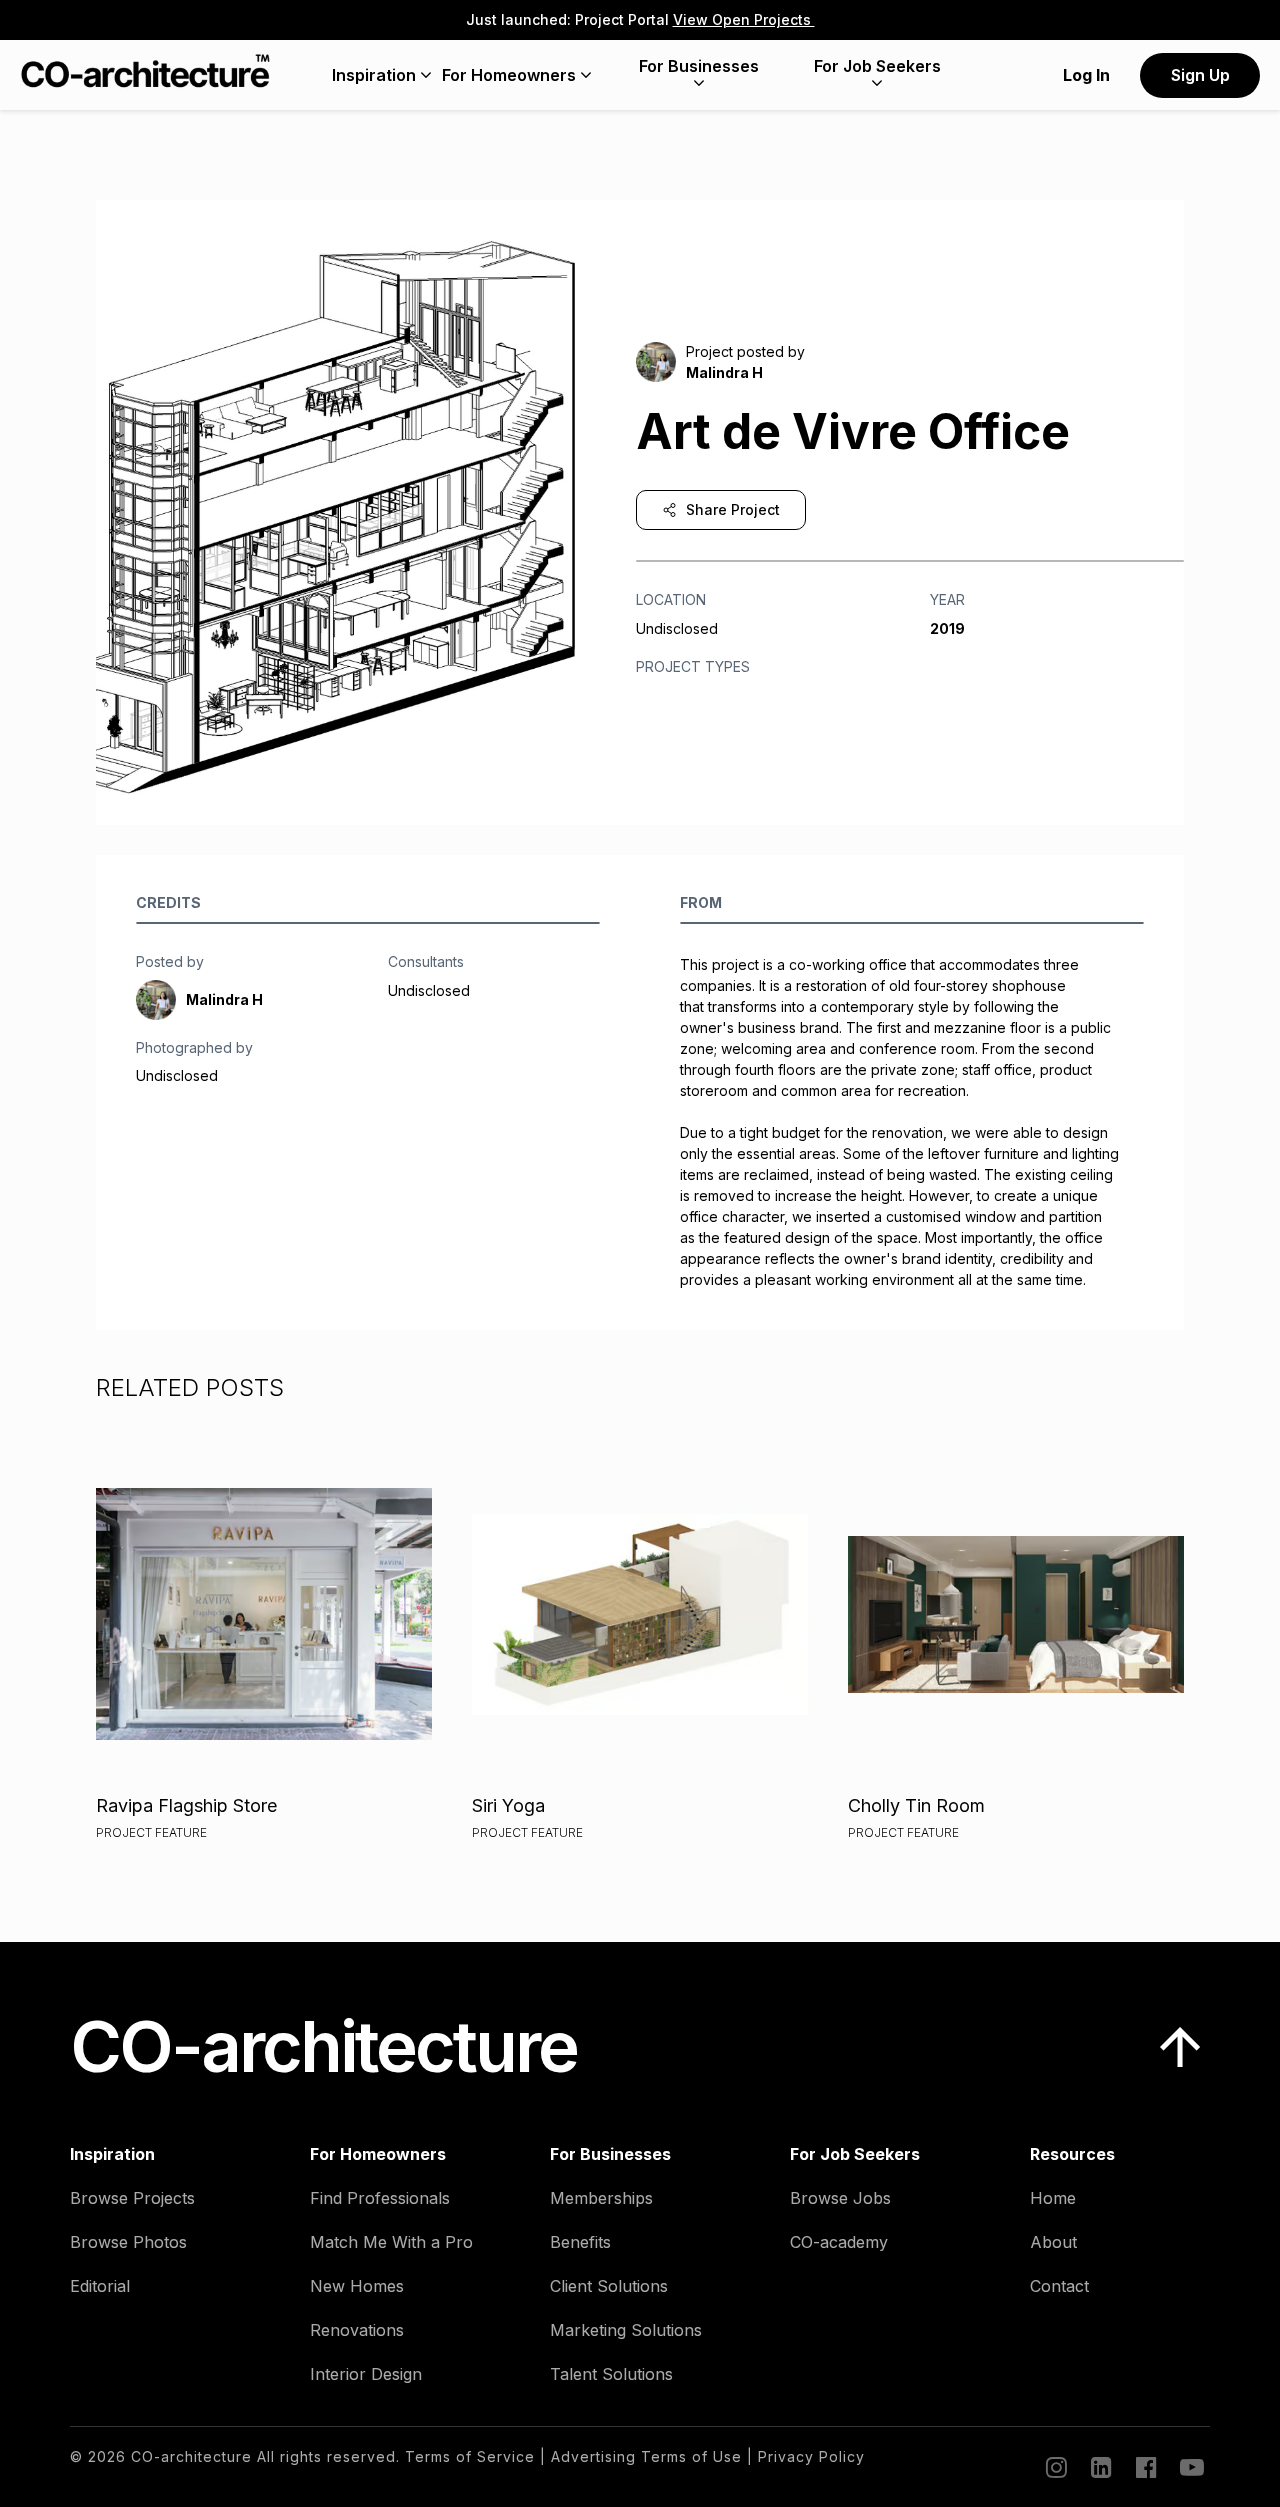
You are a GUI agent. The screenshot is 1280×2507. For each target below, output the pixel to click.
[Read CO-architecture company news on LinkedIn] (1100, 2467)
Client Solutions (609, 2286)
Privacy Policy (811, 2456)
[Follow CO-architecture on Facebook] (1145, 2467)
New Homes (357, 2286)
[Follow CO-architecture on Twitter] (1190, 2467)
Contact (1059, 2286)
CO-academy (839, 2242)
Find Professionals (380, 2198)
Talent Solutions (611, 2374)
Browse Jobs (840, 2198)
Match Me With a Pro (391, 2242)
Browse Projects (132, 2198)
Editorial (100, 2286)
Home (1053, 2198)
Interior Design (366, 2374)
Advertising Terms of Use (646, 2456)
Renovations (357, 2330)
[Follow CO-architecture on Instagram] (1055, 2467)
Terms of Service (470, 2456)
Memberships (601, 2198)
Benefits (580, 2242)
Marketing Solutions (626, 2330)
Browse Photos (128, 2242)
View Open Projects (744, 19)
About (1053, 2242)
